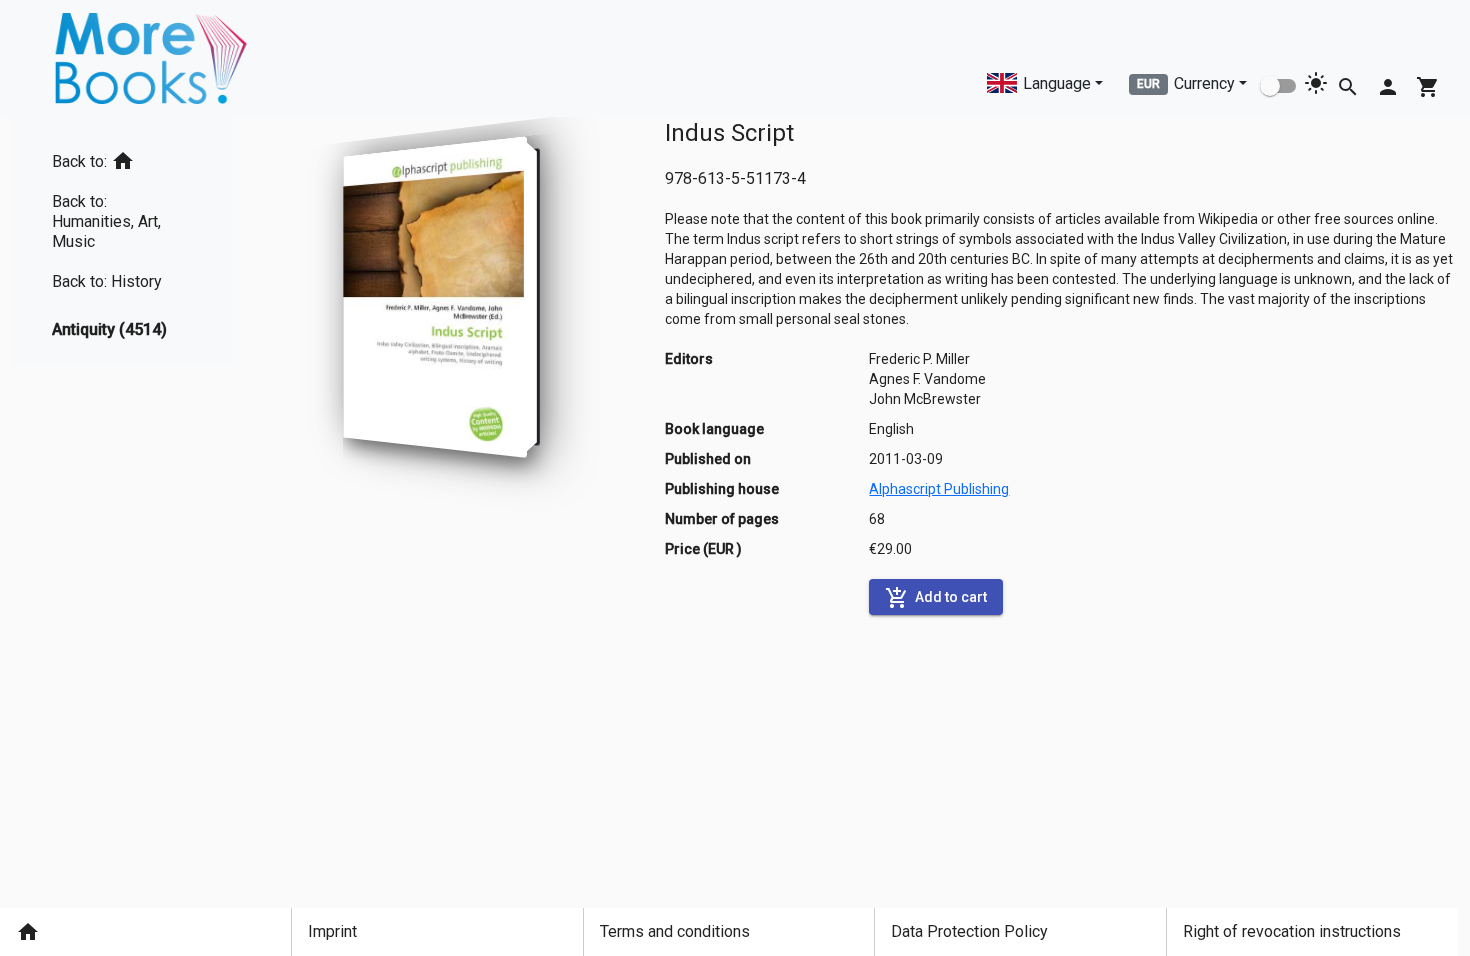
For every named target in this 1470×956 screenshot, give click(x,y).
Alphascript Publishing (939, 489)
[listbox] (122, 241)
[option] (122, 157)
